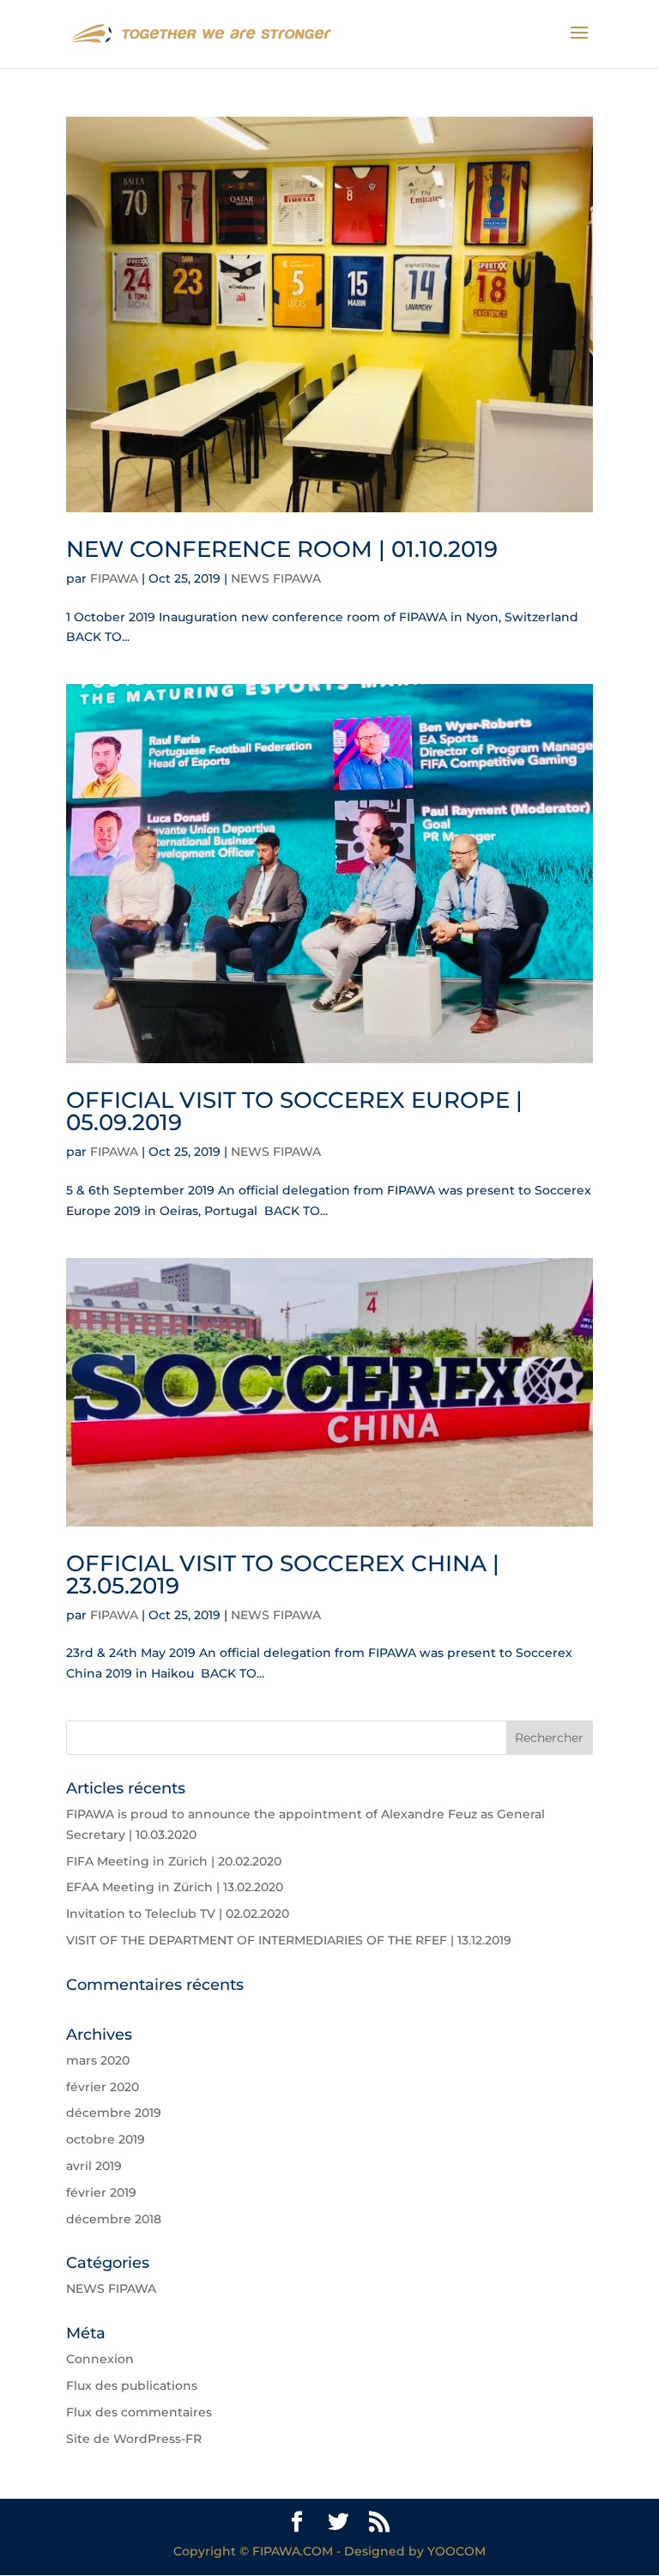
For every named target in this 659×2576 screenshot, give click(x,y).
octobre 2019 (106, 2139)
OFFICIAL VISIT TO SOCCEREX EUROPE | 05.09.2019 (294, 1111)
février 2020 (103, 2087)
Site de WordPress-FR (134, 2439)
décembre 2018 (114, 2219)
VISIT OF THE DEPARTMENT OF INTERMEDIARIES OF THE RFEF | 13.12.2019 (289, 1940)
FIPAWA (114, 578)
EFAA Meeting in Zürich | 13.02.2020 (175, 1887)
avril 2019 (94, 2166)
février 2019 (101, 2192)
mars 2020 (98, 2060)
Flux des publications (132, 2386)
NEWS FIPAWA (276, 578)
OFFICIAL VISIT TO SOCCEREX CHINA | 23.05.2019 (283, 1575)
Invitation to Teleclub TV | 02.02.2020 (178, 1914)
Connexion (100, 2359)
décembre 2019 (114, 2113)
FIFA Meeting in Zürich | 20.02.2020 (174, 1861)
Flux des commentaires (139, 2412)
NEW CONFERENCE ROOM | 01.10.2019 (282, 549)
